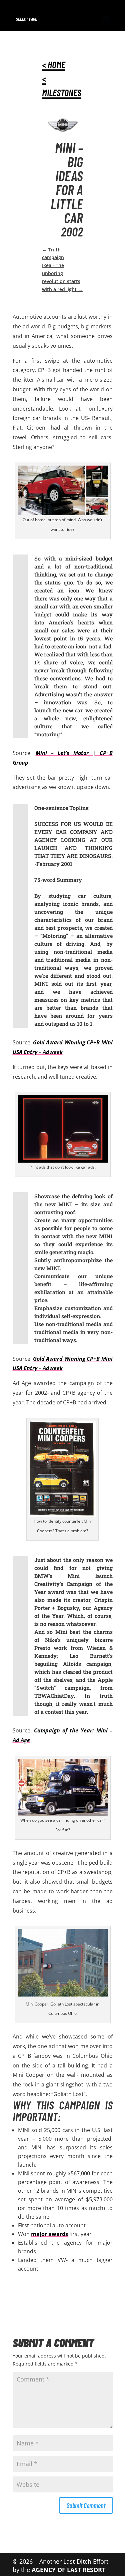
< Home (54, 65)
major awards (49, 2234)
